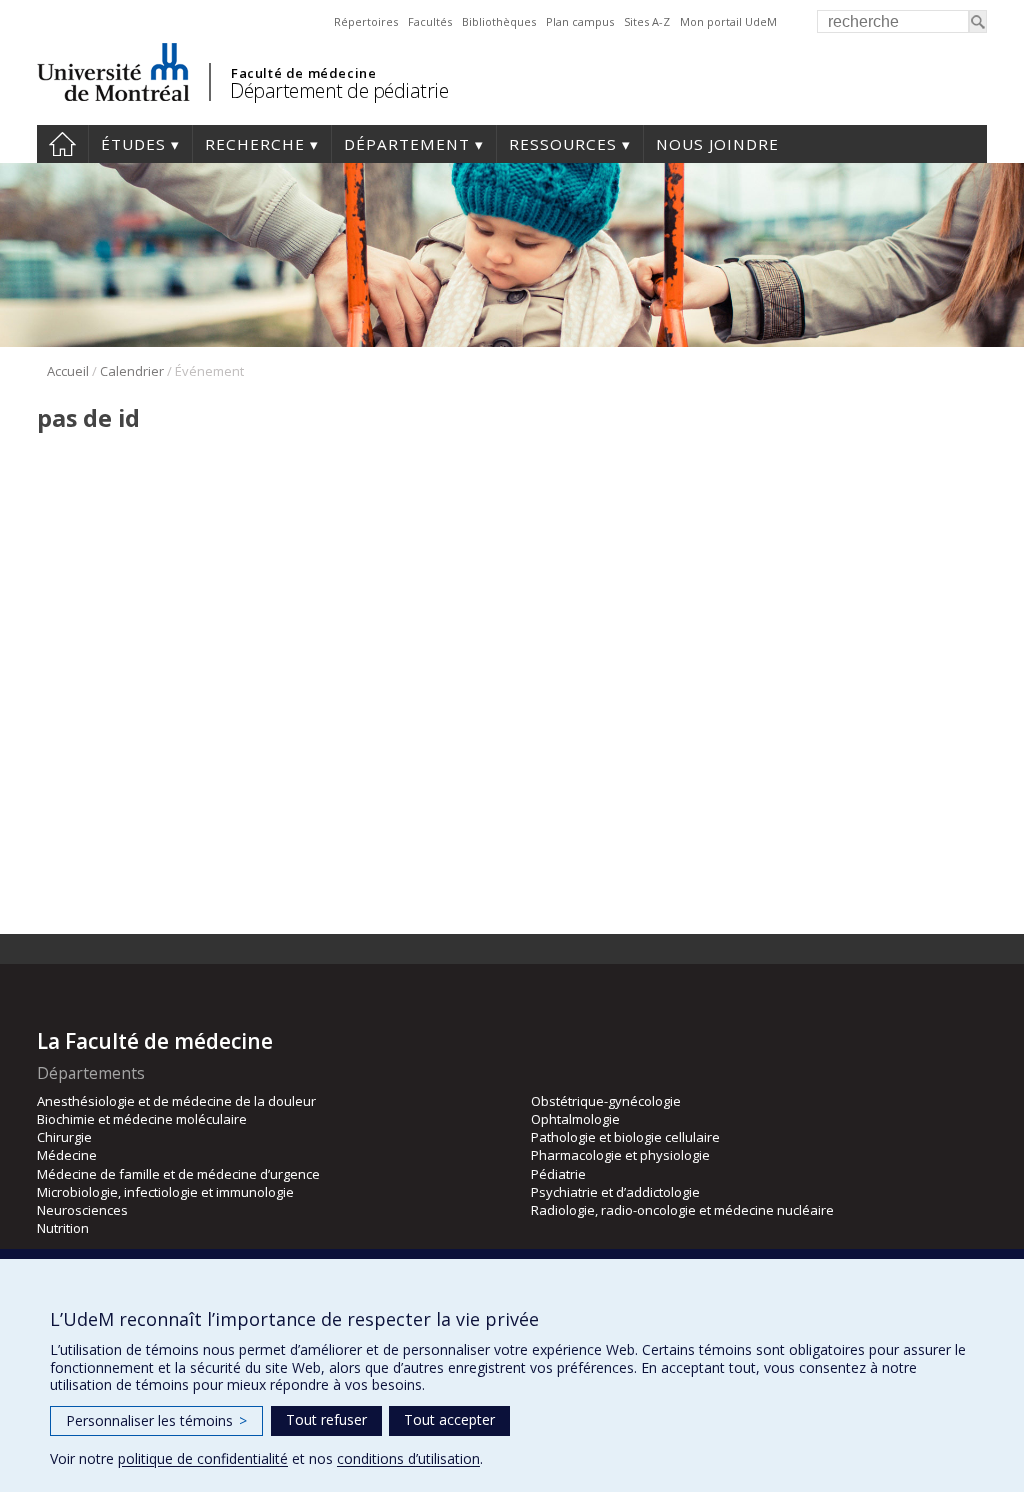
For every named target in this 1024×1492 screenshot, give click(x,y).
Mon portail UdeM (728, 21)
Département (407, 144)
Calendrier (132, 371)
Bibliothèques (499, 21)
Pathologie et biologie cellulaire (625, 1137)
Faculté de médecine (303, 73)
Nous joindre (717, 144)
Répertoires (366, 21)
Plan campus (580, 21)
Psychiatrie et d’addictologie (615, 1192)
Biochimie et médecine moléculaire (142, 1119)
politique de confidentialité (203, 1458)
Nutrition (63, 1228)
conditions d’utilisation (408, 1458)
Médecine (67, 1155)
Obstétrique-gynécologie (606, 1101)
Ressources (563, 144)
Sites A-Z (647, 21)
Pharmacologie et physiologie (620, 1155)
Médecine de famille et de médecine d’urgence (178, 1174)
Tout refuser (326, 1419)
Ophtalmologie (575, 1119)
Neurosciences (82, 1210)
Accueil (62, 144)
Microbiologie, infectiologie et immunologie (165, 1192)
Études (133, 144)
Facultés (430, 21)
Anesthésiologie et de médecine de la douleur (176, 1101)
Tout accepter (449, 1419)
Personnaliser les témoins (156, 1420)
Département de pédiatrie (339, 90)
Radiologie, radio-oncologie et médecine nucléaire (682, 1210)
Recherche (255, 144)
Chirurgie (64, 1137)
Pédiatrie (558, 1174)
